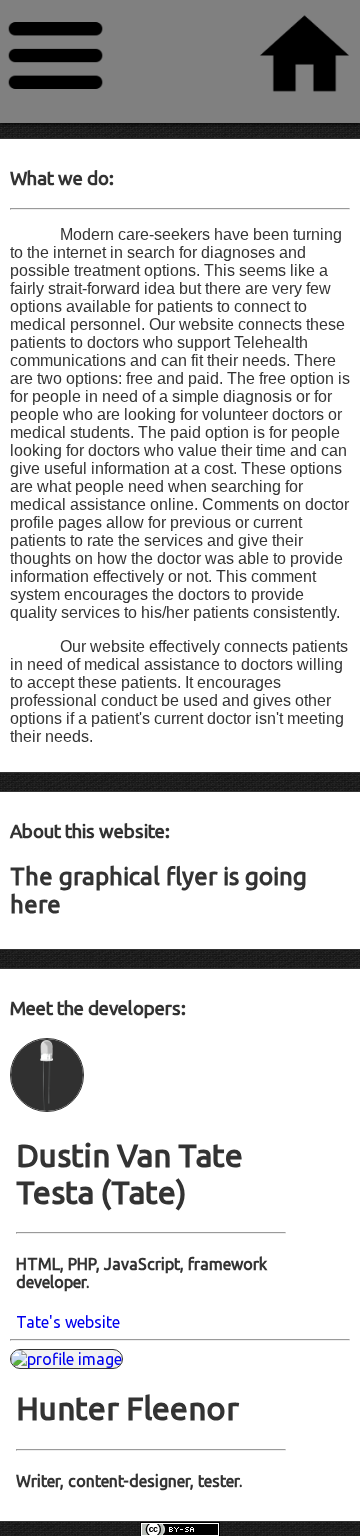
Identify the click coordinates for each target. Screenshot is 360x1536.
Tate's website (68, 1322)
